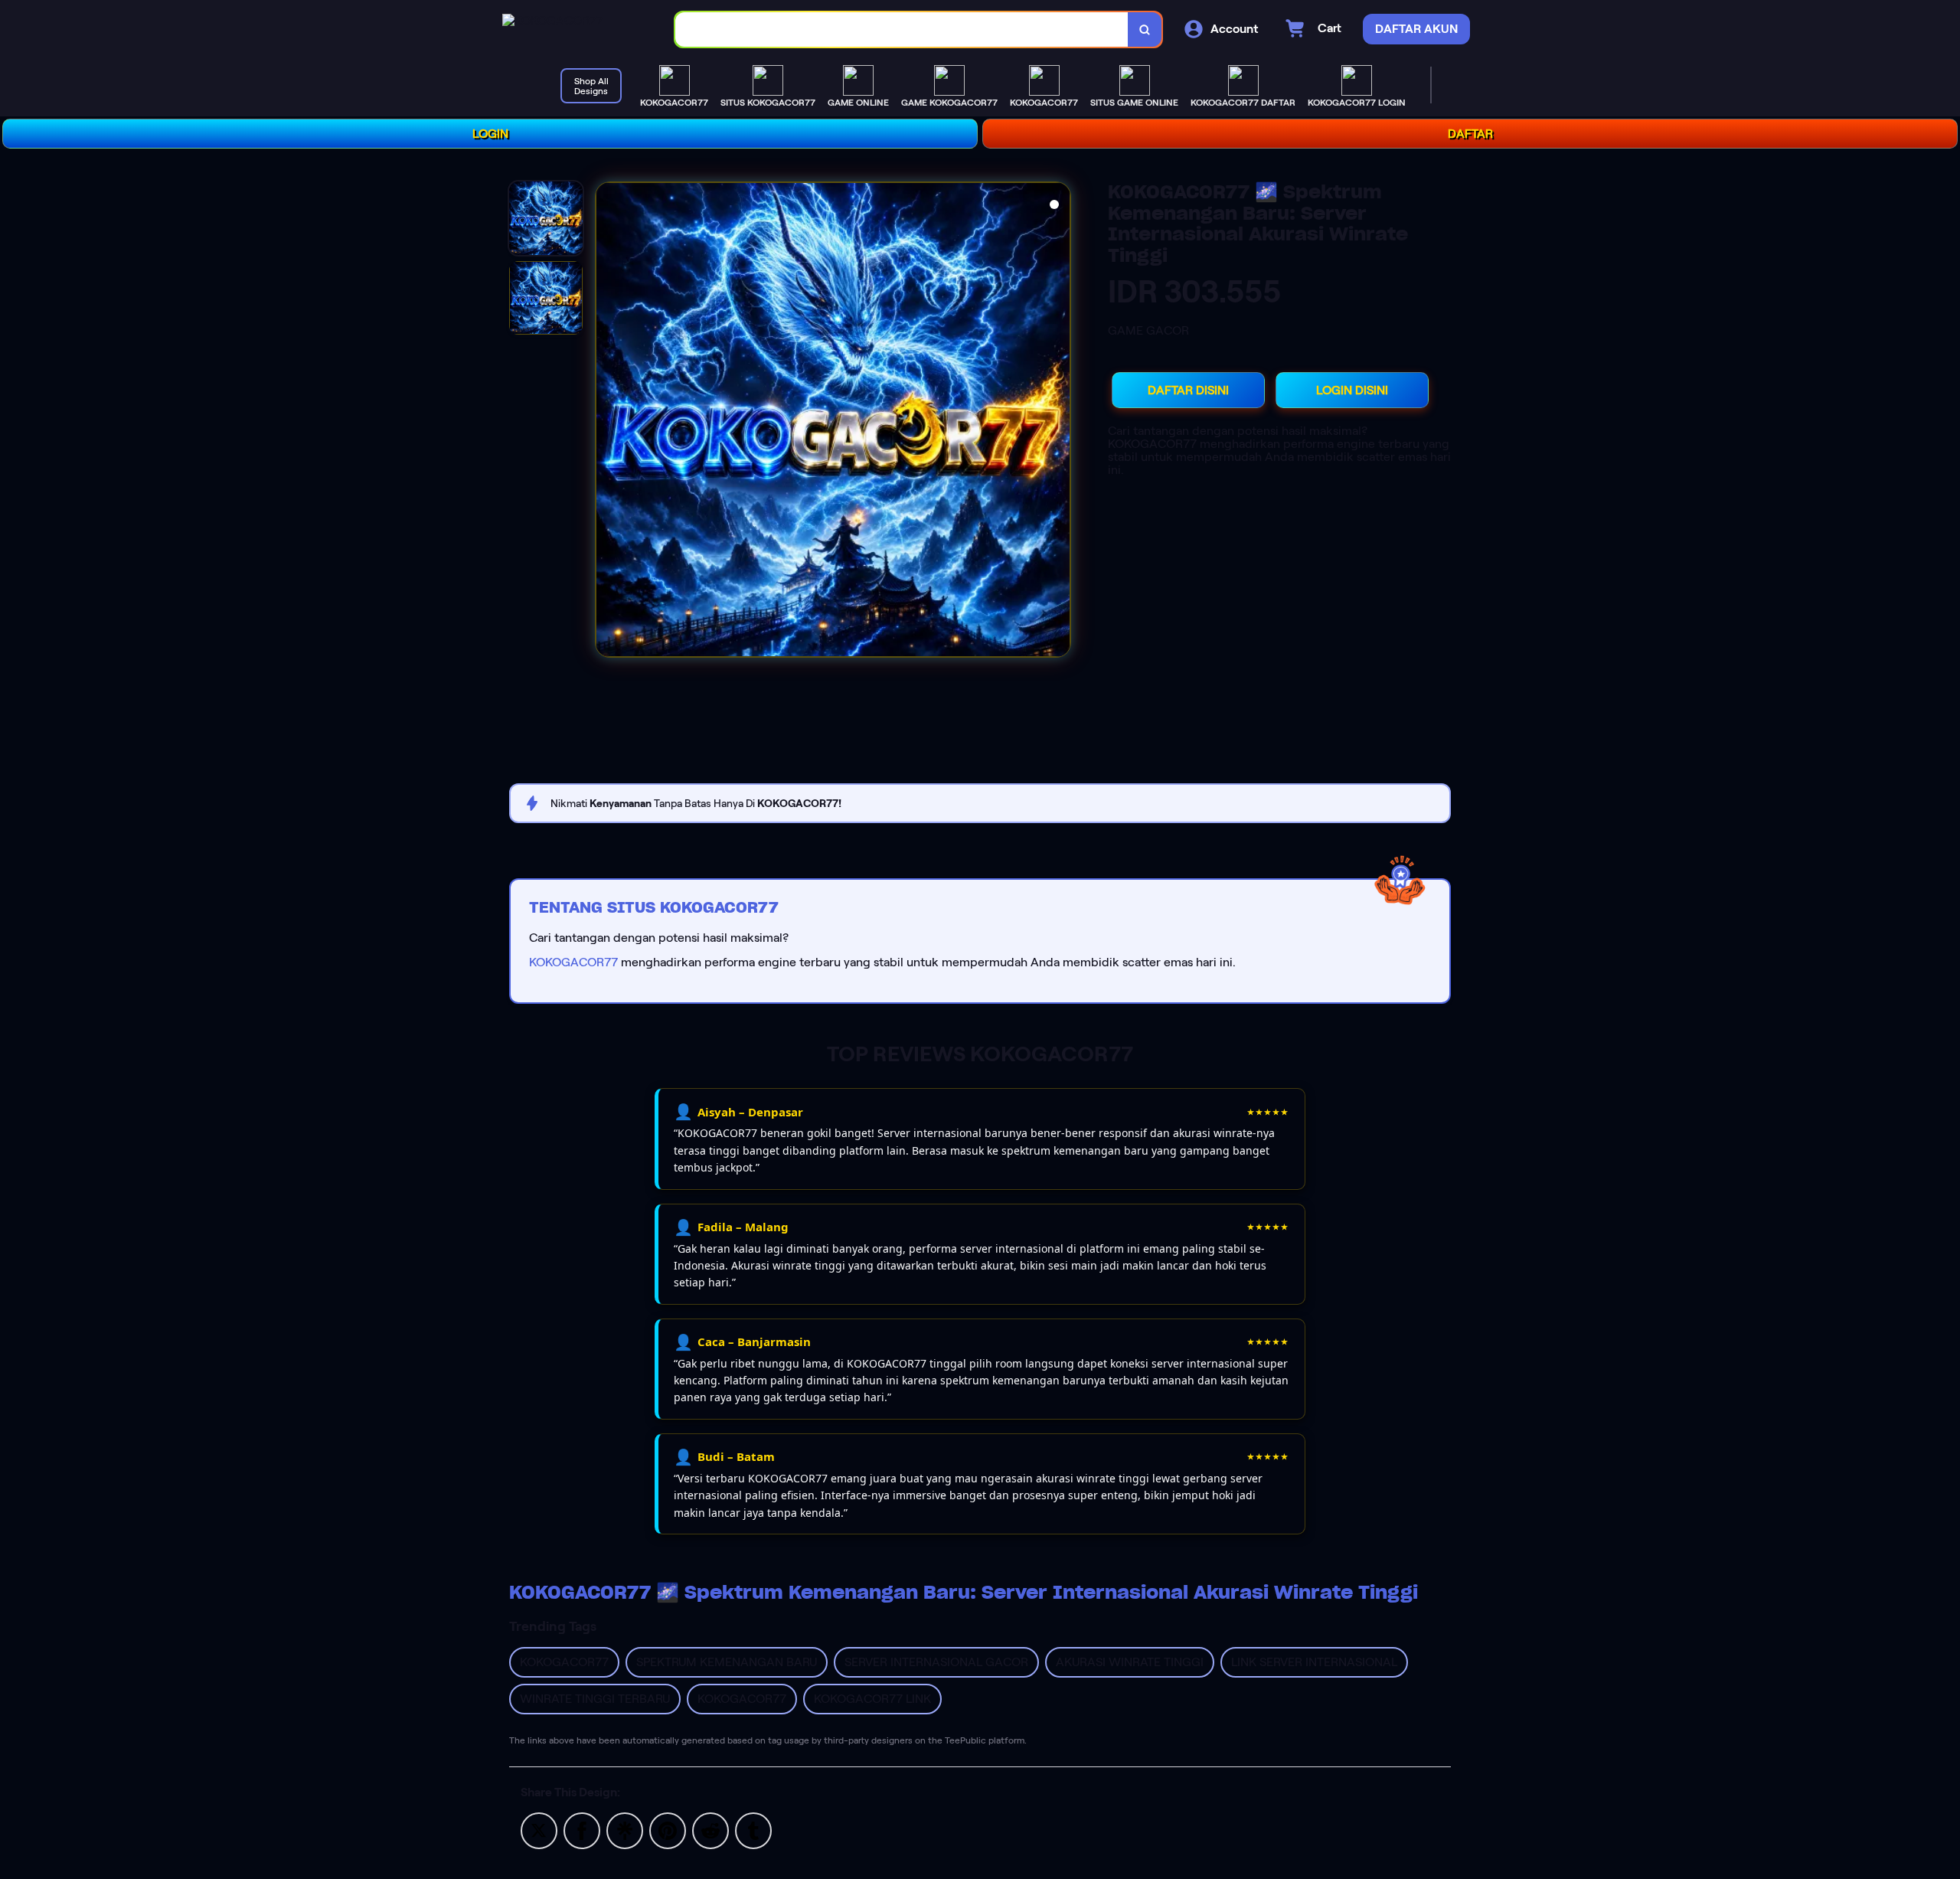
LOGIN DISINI (1352, 390)
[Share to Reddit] (710, 1830)
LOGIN (490, 134)
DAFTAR (1470, 134)
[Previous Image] (608, 422)
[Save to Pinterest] (668, 1830)
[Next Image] (1058, 422)
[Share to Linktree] (625, 1830)
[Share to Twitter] (539, 1830)
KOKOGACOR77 (573, 962)
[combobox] (902, 29)
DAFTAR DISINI (1188, 390)
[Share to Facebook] (582, 1830)
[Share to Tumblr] (753, 1830)
